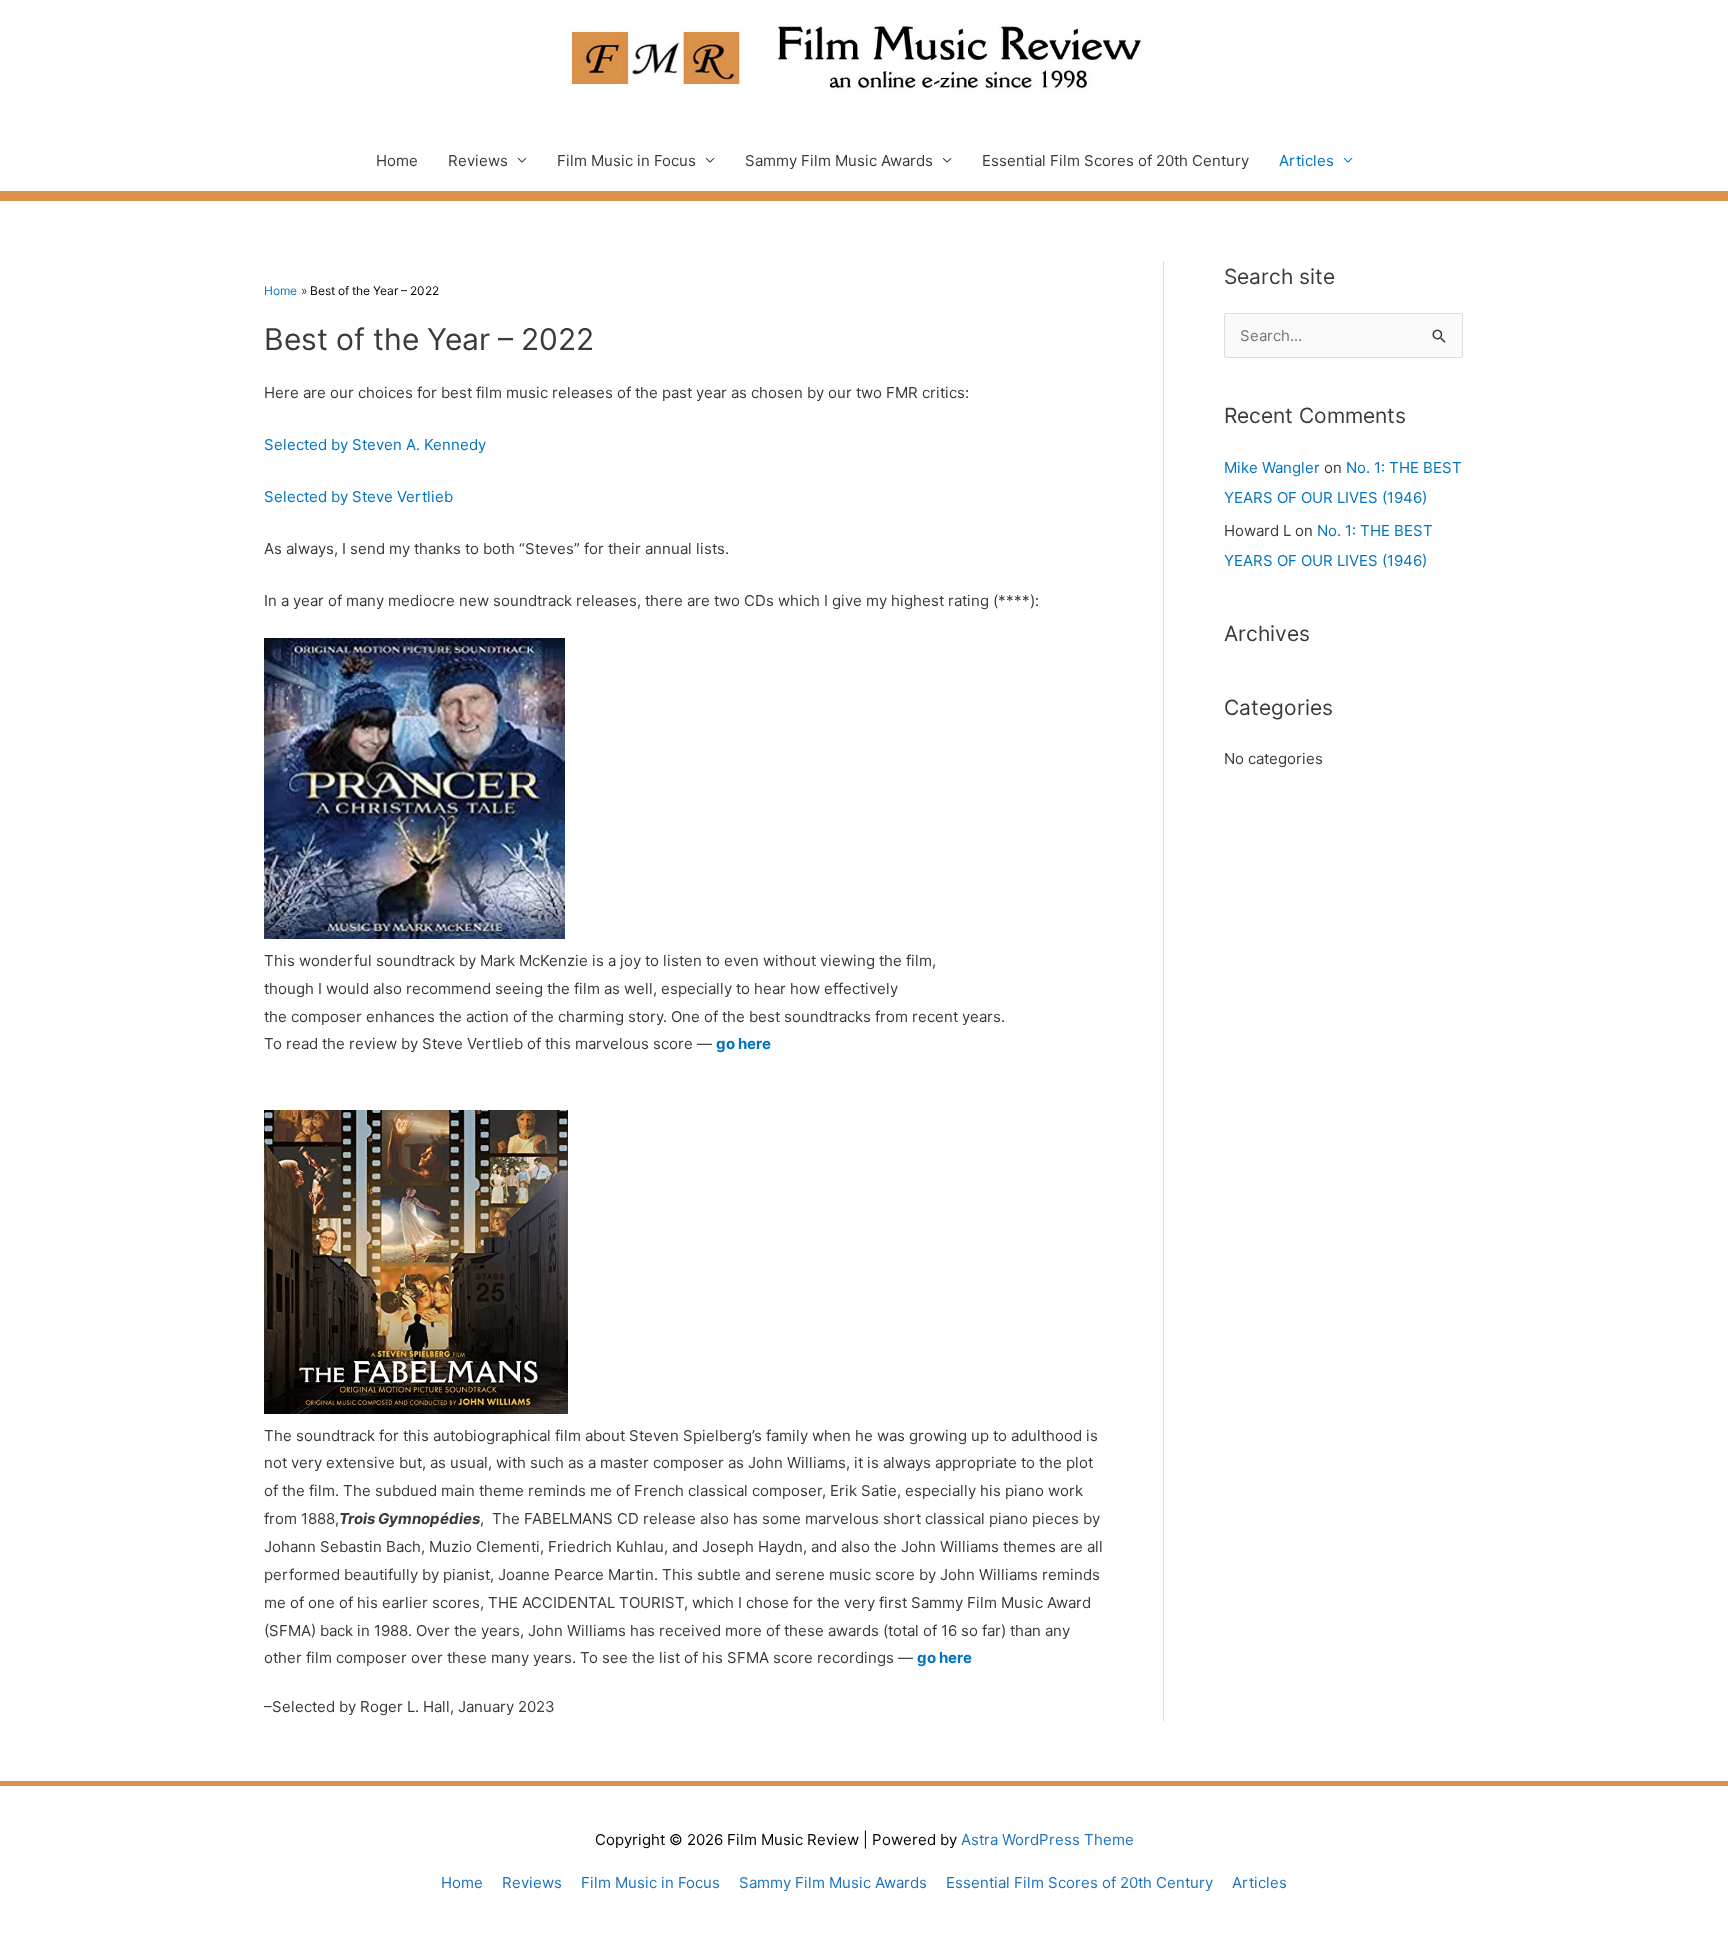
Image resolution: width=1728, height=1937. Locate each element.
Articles (1306, 160)
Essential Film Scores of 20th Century (1115, 160)
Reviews (478, 160)
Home (397, 160)
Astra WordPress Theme (1047, 1839)
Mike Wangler (1272, 467)
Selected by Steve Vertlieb (358, 496)
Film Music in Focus (626, 160)
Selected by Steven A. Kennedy (375, 444)
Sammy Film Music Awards (839, 160)
